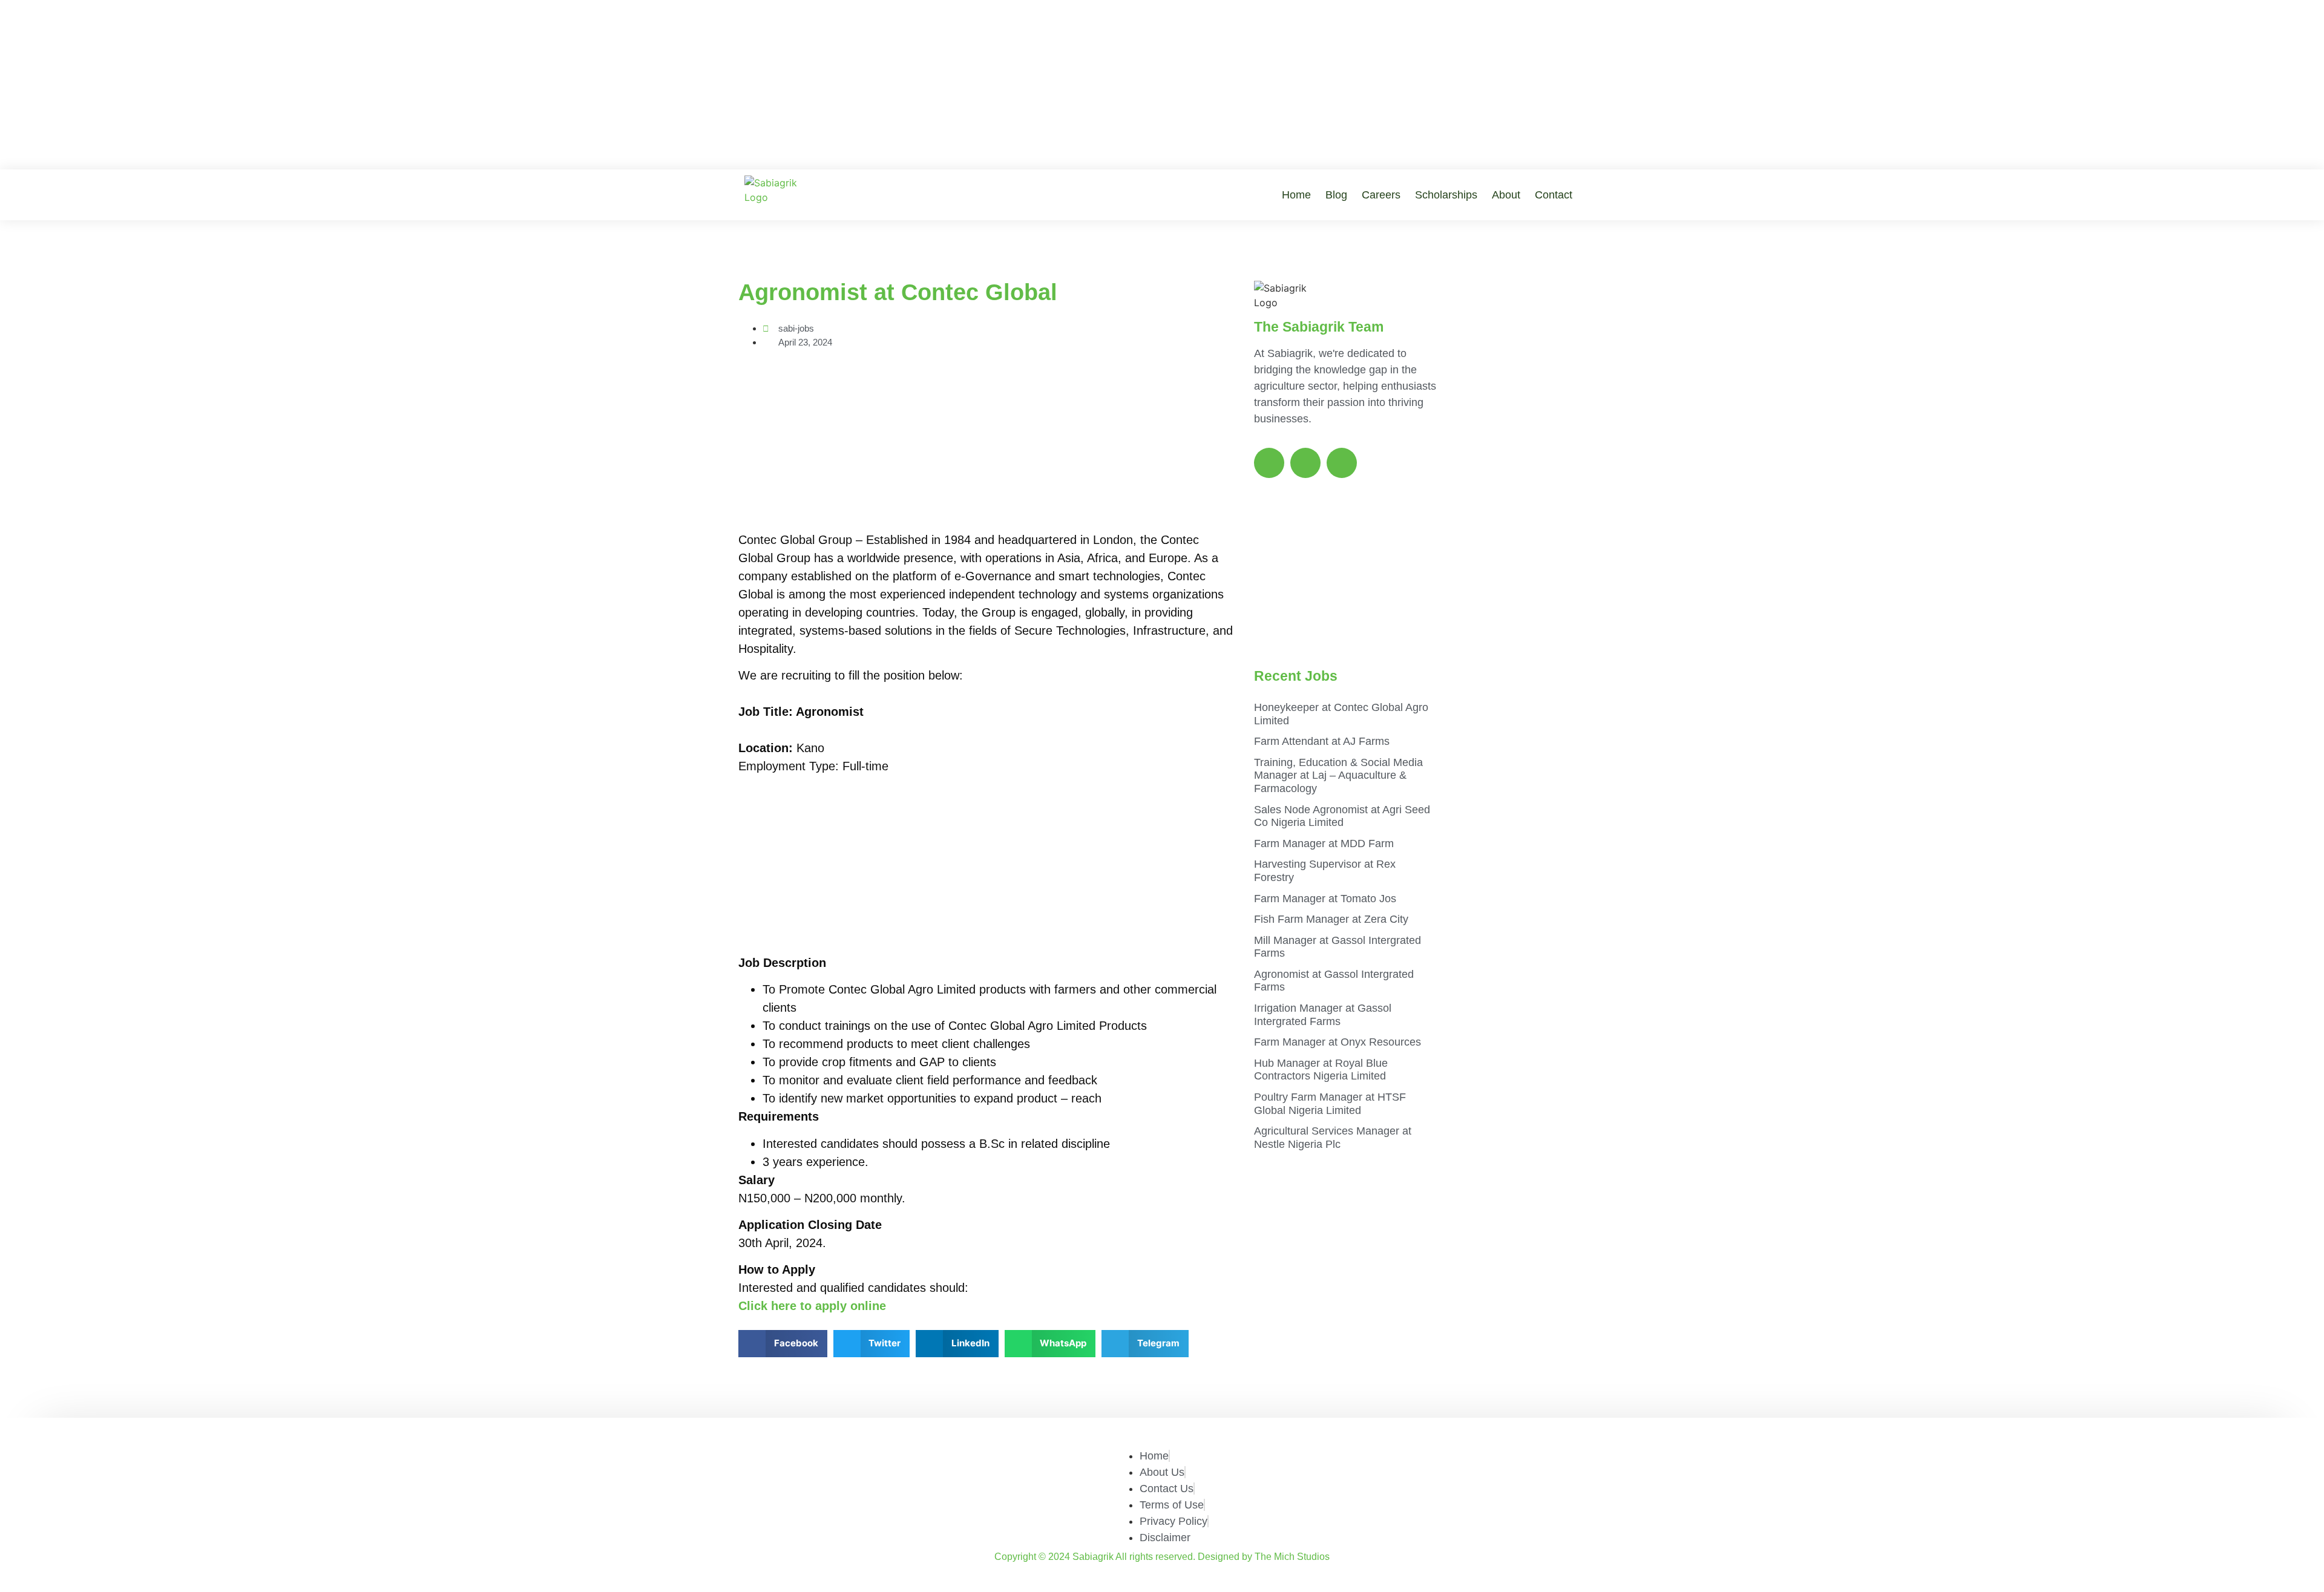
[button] (783, 1344)
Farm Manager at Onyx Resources (1338, 1042)
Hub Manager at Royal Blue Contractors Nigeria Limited (1321, 1070)
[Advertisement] (1162, 85)
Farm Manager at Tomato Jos (1325, 899)
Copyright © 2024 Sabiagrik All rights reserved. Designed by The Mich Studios (1162, 1557)
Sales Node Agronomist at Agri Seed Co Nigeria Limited (1342, 816)
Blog (1336, 195)
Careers (1381, 195)
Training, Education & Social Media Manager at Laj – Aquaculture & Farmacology (1338, 775)
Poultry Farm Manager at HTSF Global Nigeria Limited (1330, 1104)
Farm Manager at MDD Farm (1324, 843)
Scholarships (1446, 195)
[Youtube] (1342, 463)
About (1506, 195)
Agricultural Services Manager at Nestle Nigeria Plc (1333, 1138)
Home (1296, 195)
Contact (1554, 195)
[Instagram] (1305, 463)
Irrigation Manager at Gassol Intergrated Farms (1323, 1015)
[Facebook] (1269, 463)
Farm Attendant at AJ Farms (1322, 741)
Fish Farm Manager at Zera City (1331, 919)
